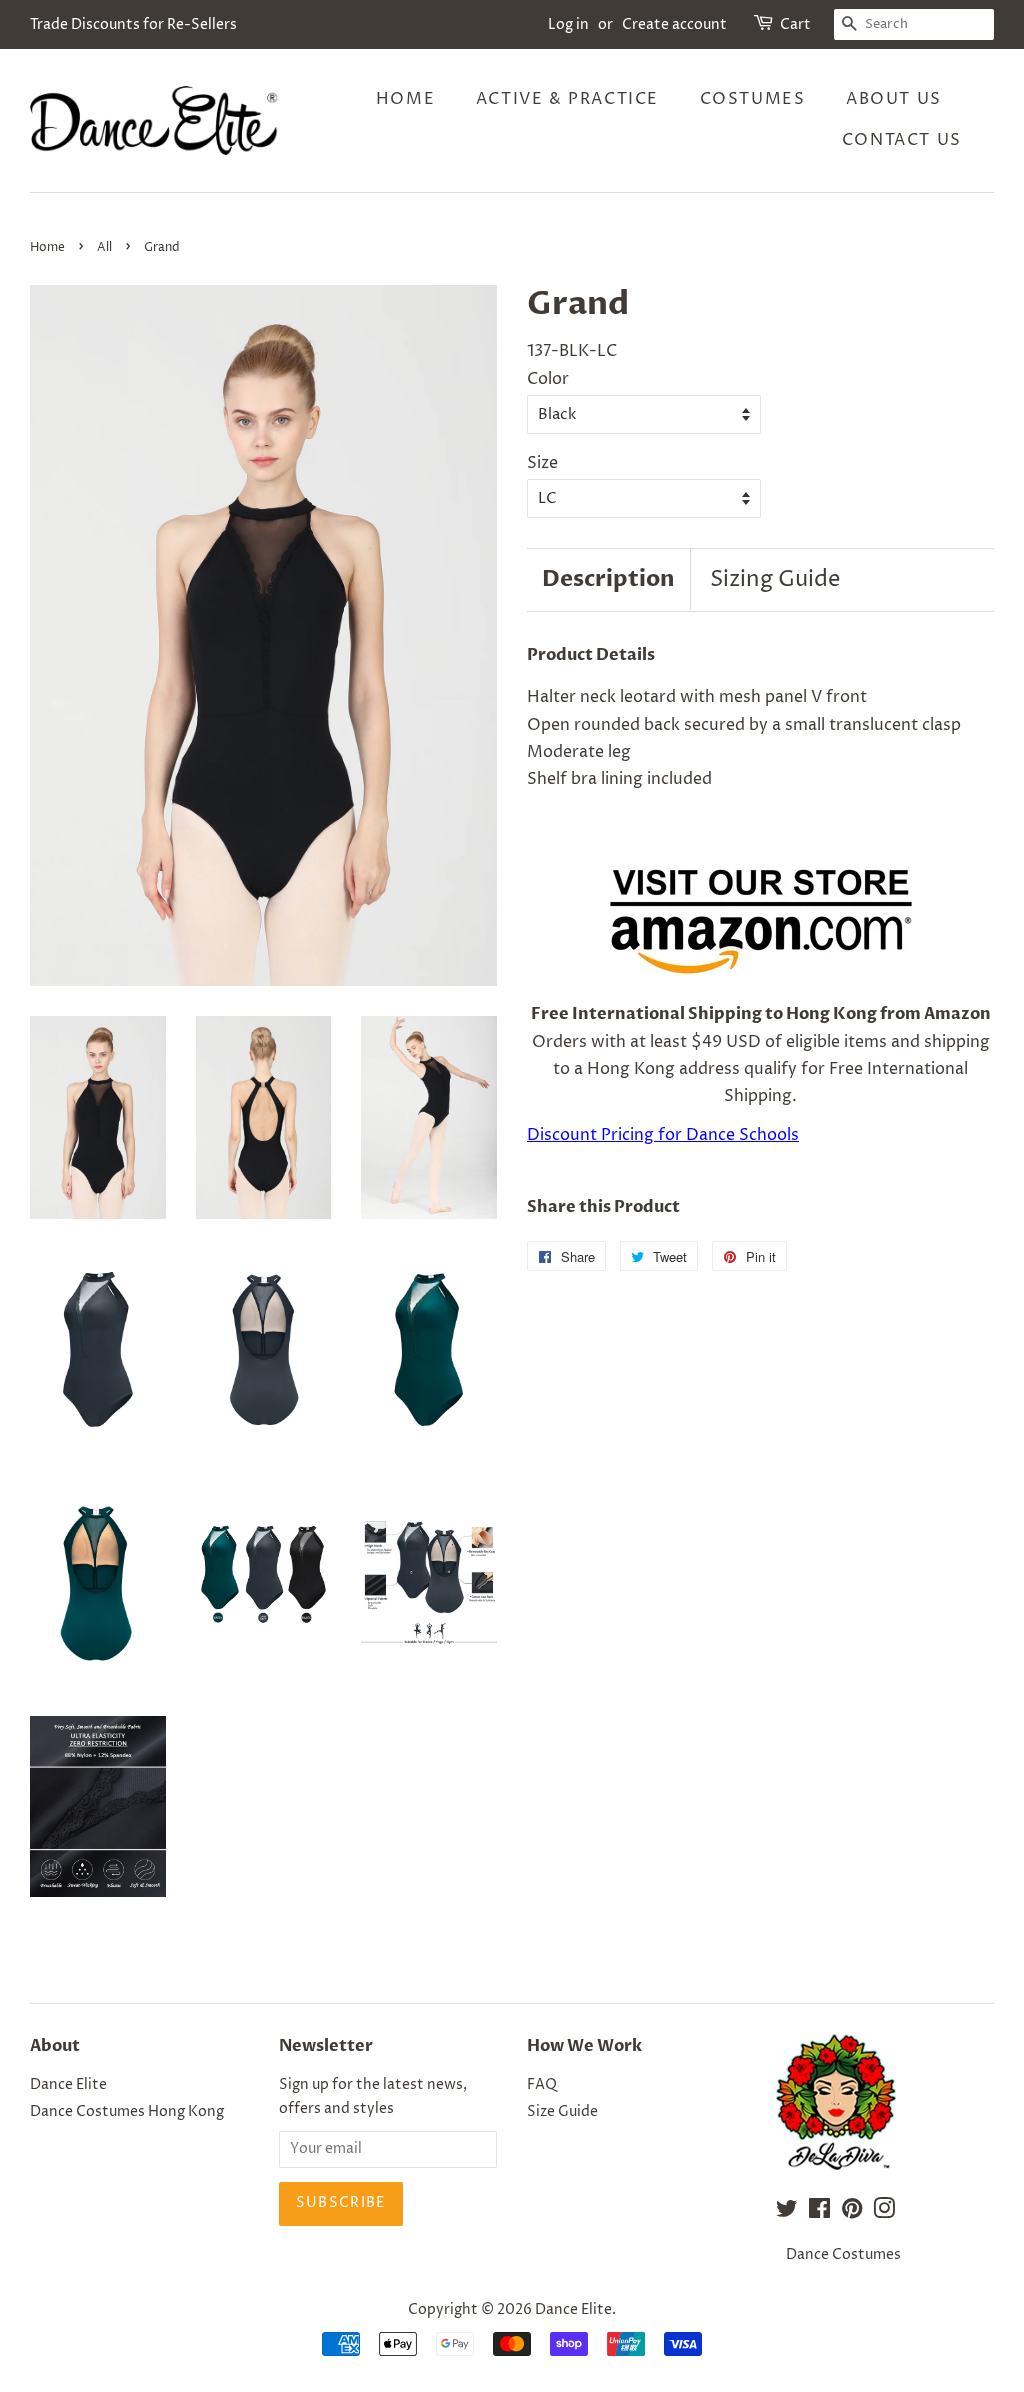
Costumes (753, 99)
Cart (795, 24)
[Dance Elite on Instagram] (884, 2213)
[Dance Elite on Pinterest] (852, 2213)
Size (542, 463)
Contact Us (902, 140)
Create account (674, 24)
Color (548, 379)
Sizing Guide (775, 580)
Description (608, 579)
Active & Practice (567, 99)
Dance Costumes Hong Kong (127, 2112)
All (104, 247)
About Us (894, 99)
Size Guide (562, 2112)
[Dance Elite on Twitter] (787, 2213)
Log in (568, 24)
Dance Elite (68, 2085)
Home (405, 99)
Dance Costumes (843, 2255)
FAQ (542, 2085)
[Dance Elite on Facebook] (819, 2213)
